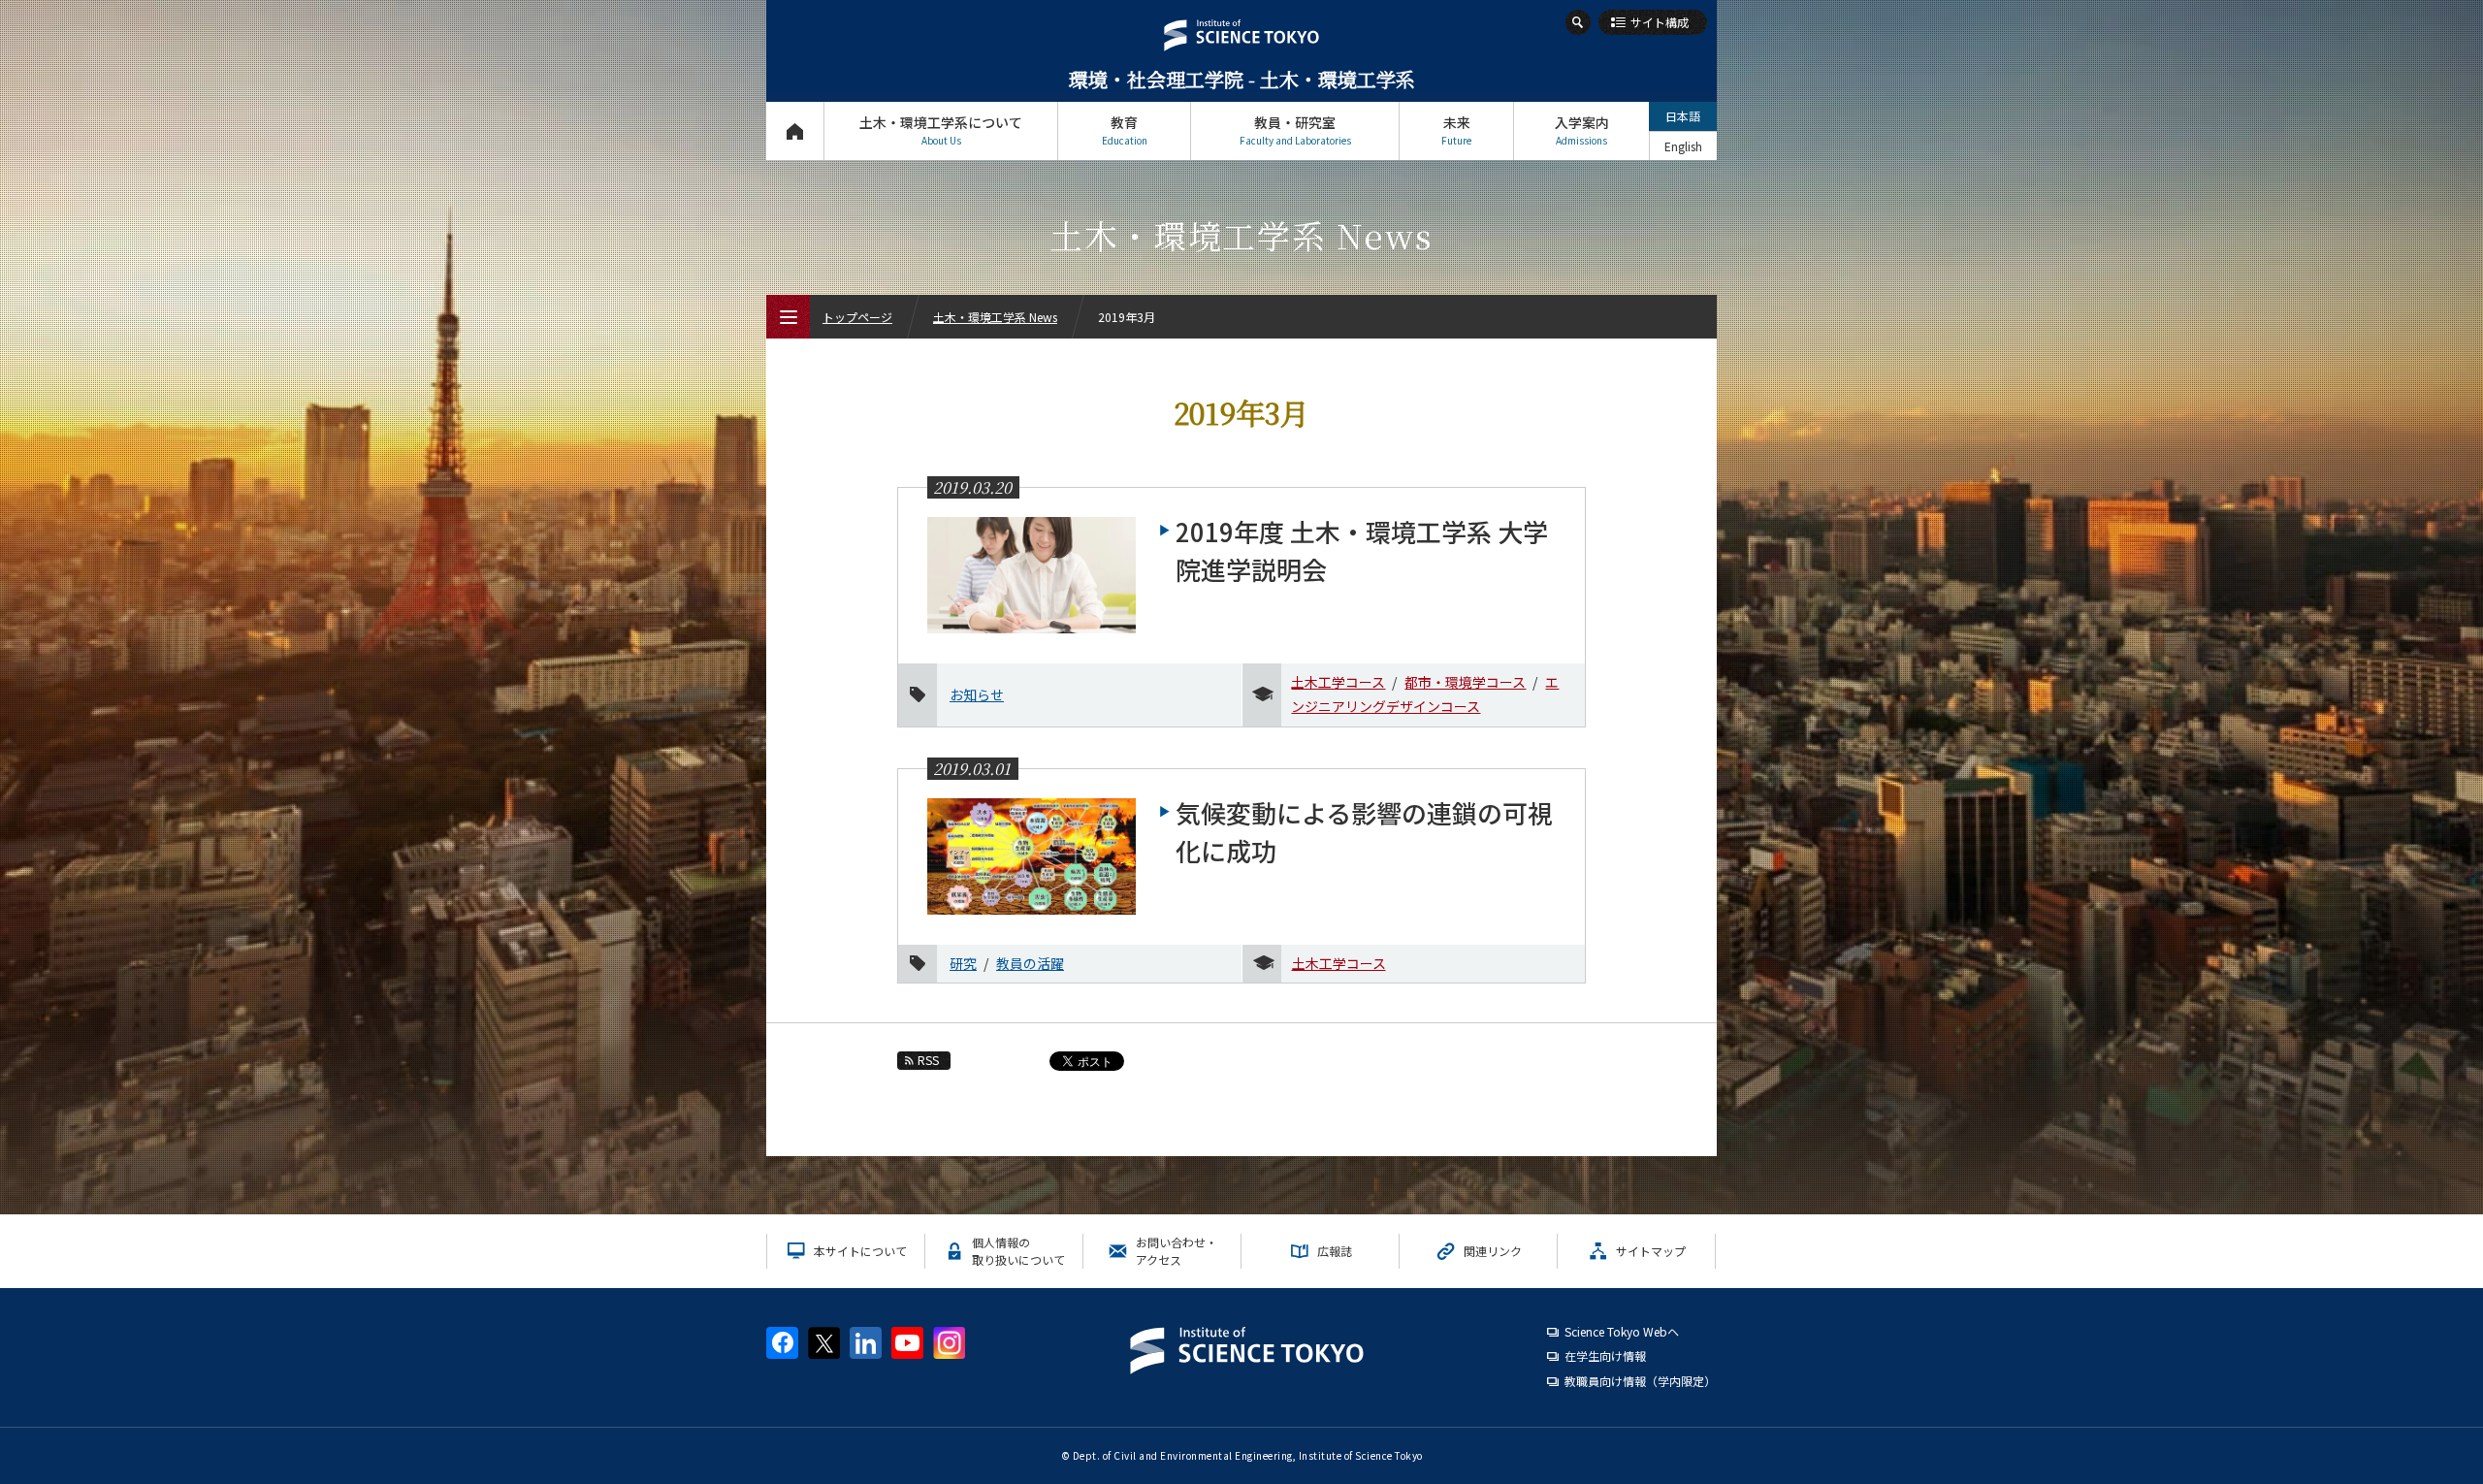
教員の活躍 (1030, 963)
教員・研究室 (1295, 130)
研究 (963, 963)
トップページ (795, 131)
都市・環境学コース (1465, 682)
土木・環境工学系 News (995, 317)
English (1683, 146)
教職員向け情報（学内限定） (1640, 1381)
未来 (1456, 130)
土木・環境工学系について (941, 130)
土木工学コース (1338, 682)
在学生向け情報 (1605, 1355)
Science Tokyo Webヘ (1622, 1331)
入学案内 (1582, 130)
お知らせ (977, 694)
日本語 (1683, 116)
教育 (1125, 130)
